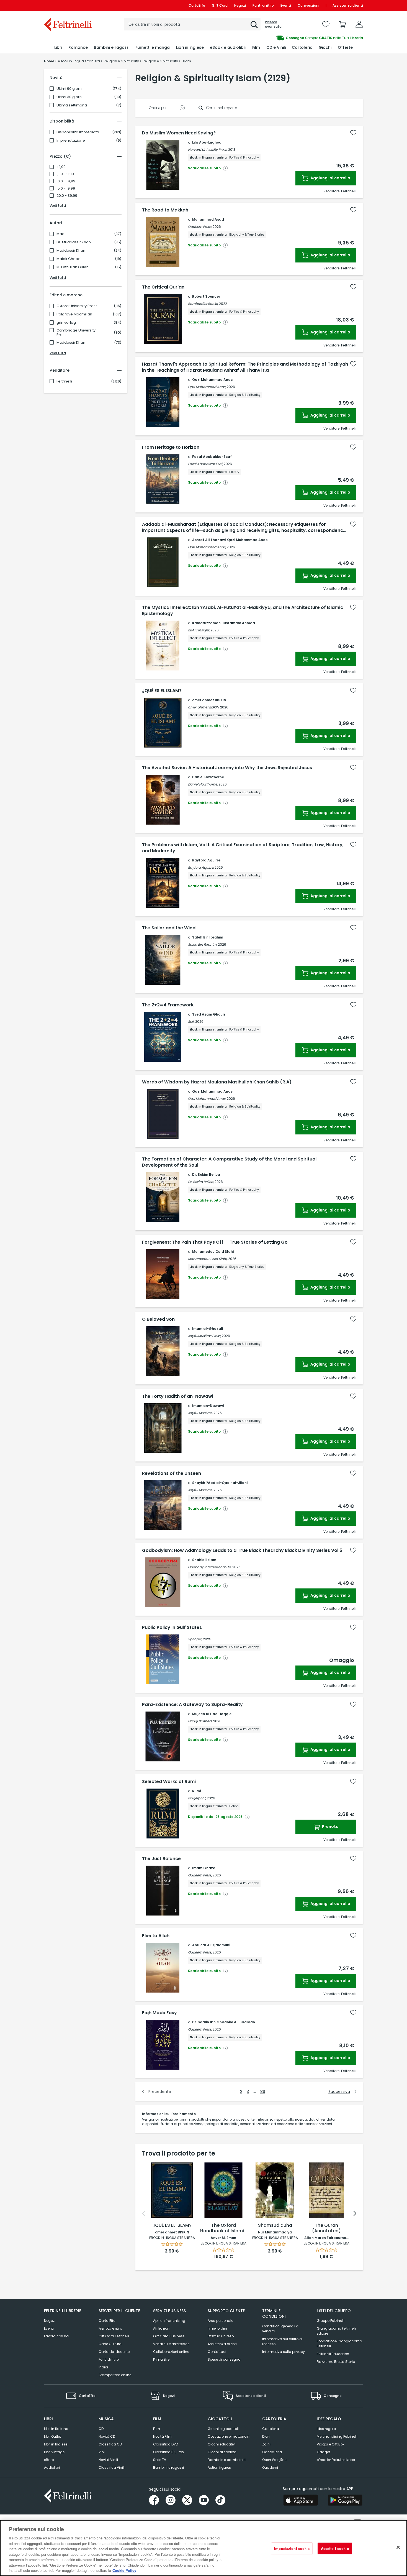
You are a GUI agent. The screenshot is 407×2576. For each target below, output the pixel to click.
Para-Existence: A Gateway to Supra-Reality (192, 1705)
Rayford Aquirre (206, 860)
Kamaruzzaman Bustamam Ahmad (224, 623)
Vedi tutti (58, 206)
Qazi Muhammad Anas (212, 380)
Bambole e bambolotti (227, 2460)
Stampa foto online (115, 2375)
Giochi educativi (222, 2444)
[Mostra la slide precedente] (143, 2213)
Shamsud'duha (275, 2226)
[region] (203, 2548)
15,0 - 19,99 (66, 188)
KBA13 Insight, (199, 630)
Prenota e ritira (110, 2328)
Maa (60, 234)
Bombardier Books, (203, 304)
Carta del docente (114, 2352)
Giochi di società (222, 2452)
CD (101, 2429)
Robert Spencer (206, 296)
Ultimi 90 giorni (69, 89)
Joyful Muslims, (200, 1413)
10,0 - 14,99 (66, 181)
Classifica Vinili (112, 2467)
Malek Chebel (69, 259)
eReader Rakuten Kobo (336, 2460)
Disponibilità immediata (78, 132)
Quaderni (270, 2467)
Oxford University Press (77, 306)
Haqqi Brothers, (200, 1721)
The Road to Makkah (165, 210)
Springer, (195, 1639)
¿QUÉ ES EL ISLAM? (162, 691)
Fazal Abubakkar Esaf (212, 457)
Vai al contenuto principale (67, 5)
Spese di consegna (224, 2359)
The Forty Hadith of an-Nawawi (178, 1396)
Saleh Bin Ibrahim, (203, 944)
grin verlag (66, 323)
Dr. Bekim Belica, (201, 1182)
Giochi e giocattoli (223, 2429)
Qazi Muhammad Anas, (207, 387)
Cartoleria (271, 2429)
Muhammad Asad (208, 219)
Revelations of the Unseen (172, 1473)
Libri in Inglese (56, 2444)
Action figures (219, 2467)
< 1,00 (61, 167)
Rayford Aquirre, (201, 867)
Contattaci (217, 2352)
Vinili (102, 2452)
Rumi (196, 1791)
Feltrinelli (64, 381)
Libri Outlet (52, 2436)
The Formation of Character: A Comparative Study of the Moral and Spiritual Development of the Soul (229, 1162)
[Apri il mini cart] (342, 24)
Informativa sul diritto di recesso (282, 2341)
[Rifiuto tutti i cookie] (398, 2547)
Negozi (240, 5)
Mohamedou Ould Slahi (213, 1252)
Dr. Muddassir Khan (74, 242)
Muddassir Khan (71, 251)
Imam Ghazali (205, 1868)
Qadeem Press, (200, 227)
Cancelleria (272, 2452)
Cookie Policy (124, 2570)
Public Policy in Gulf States (172, 1628)
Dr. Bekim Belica (206, 1174)
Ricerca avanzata (273, 24)
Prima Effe (161, 2359)
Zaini (266, 2444)
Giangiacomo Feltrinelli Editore (336, 2331)
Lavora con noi (57, 2336)
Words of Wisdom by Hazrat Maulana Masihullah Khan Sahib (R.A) (217, 1082)
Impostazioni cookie (292, 2548)
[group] (283, 38)
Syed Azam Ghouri (208, 1014)
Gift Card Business (169, 2336)
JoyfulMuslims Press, (204, 1336)
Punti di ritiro (263, 5)
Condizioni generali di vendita (281, 2329)
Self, (191, 1022)
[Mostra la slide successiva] (355, 2213)
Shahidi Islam (204, 1560)
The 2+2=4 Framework (168, 1005)
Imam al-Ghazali (208, 1329)
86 (263, 2092)
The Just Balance (161, 1859)
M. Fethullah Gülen (73, 267)
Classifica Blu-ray (169, 2452)
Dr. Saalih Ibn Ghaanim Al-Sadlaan (224, 2022)
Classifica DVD (166, 2444)
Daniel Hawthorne (208, 777)
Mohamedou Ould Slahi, (208, 1259)
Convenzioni (308, 5)
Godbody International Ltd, (210, 1567)
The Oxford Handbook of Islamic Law (223, 2228)
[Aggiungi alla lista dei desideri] (353, 133)
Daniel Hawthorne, (203, 784)
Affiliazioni (162, 2328)
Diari (266, 2436)
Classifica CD (110, 2444)
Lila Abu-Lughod (207, 142)
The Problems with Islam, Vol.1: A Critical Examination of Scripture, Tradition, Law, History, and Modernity (243, 848)
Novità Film (162, 2436)
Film (157, 2429)
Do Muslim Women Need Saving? (179, 133)
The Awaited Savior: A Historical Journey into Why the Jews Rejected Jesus (227, 768)
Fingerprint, (197, 1798)
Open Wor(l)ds (274, 2460)
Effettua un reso (221, 2336)
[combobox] (192, 24)
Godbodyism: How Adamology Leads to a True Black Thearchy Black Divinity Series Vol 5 (242, 1550)
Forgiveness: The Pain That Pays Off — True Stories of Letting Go (215, 1242)
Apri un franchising (169, 2321)
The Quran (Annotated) (326, 2228)
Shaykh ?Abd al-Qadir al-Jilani (220, 1483)
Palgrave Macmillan (74, 314)
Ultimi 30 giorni (69, 97)
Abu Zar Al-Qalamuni (211, 1945)
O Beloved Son (158, 1319)
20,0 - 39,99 (67, 196)
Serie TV (160, 2460)
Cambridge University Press (76, 333)
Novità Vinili (108, 2460)
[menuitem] (58, 48)
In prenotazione (71, 141)
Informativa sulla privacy (284, 2352)
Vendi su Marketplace (171, 2344)
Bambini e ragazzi (168, 2467)
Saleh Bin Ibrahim (208, 937)
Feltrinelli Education (333, 2354)
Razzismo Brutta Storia (336, 2362)
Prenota (330, 1827)
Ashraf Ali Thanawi (209, 540)
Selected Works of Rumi (169, 1782)
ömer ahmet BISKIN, (204, 707)
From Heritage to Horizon (171, 447)
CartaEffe (197, 5)
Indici (103, 2367)
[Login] (359, 24)
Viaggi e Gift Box (331, 2444)
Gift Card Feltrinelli (114, 2336)
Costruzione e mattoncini (229, 2436)
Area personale (220, 2321)
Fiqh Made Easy (159, 2013)
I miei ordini (217, 2328)
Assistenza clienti (348, 5)
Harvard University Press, (208, 150)
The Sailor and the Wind (169, 928)
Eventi (286, 5)
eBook (49, 2460)
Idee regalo (326, 2429)
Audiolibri (52, 2467)
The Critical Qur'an (163, 287)
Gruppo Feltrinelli (331, 2321)
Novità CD (107, 2436)
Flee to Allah (156, 1936)
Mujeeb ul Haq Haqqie (212, 1714)
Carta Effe (107, 2321)
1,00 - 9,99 (65, 174)
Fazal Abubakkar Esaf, (205, 464)
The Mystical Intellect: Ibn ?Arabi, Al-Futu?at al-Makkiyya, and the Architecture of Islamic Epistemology (243, 611)
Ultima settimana (72, 105)
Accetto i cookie (335, 2548)
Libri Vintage (54, 2452)
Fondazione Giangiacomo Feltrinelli (339, 2344)
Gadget (323, 2452)
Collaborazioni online (171, 2352)
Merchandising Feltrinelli (337, 2436)
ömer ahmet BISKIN (209, 700)
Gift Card (220, 5)
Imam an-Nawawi (208, 1406)
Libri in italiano (56, 2429)
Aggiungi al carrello (330, 178)
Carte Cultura (110, 2344)
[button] (254, 25)
